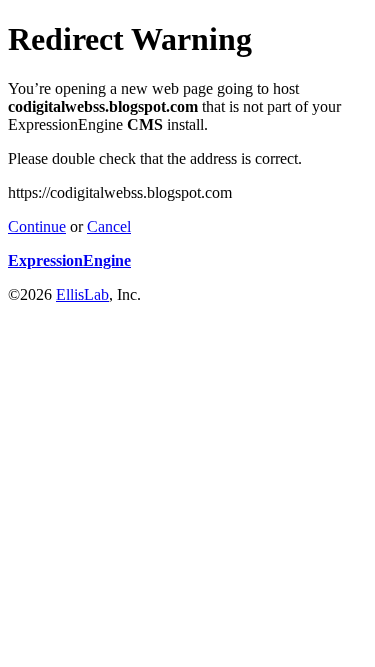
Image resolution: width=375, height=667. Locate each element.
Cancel (109, 226)
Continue (37, 226)
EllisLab (82, 294)
